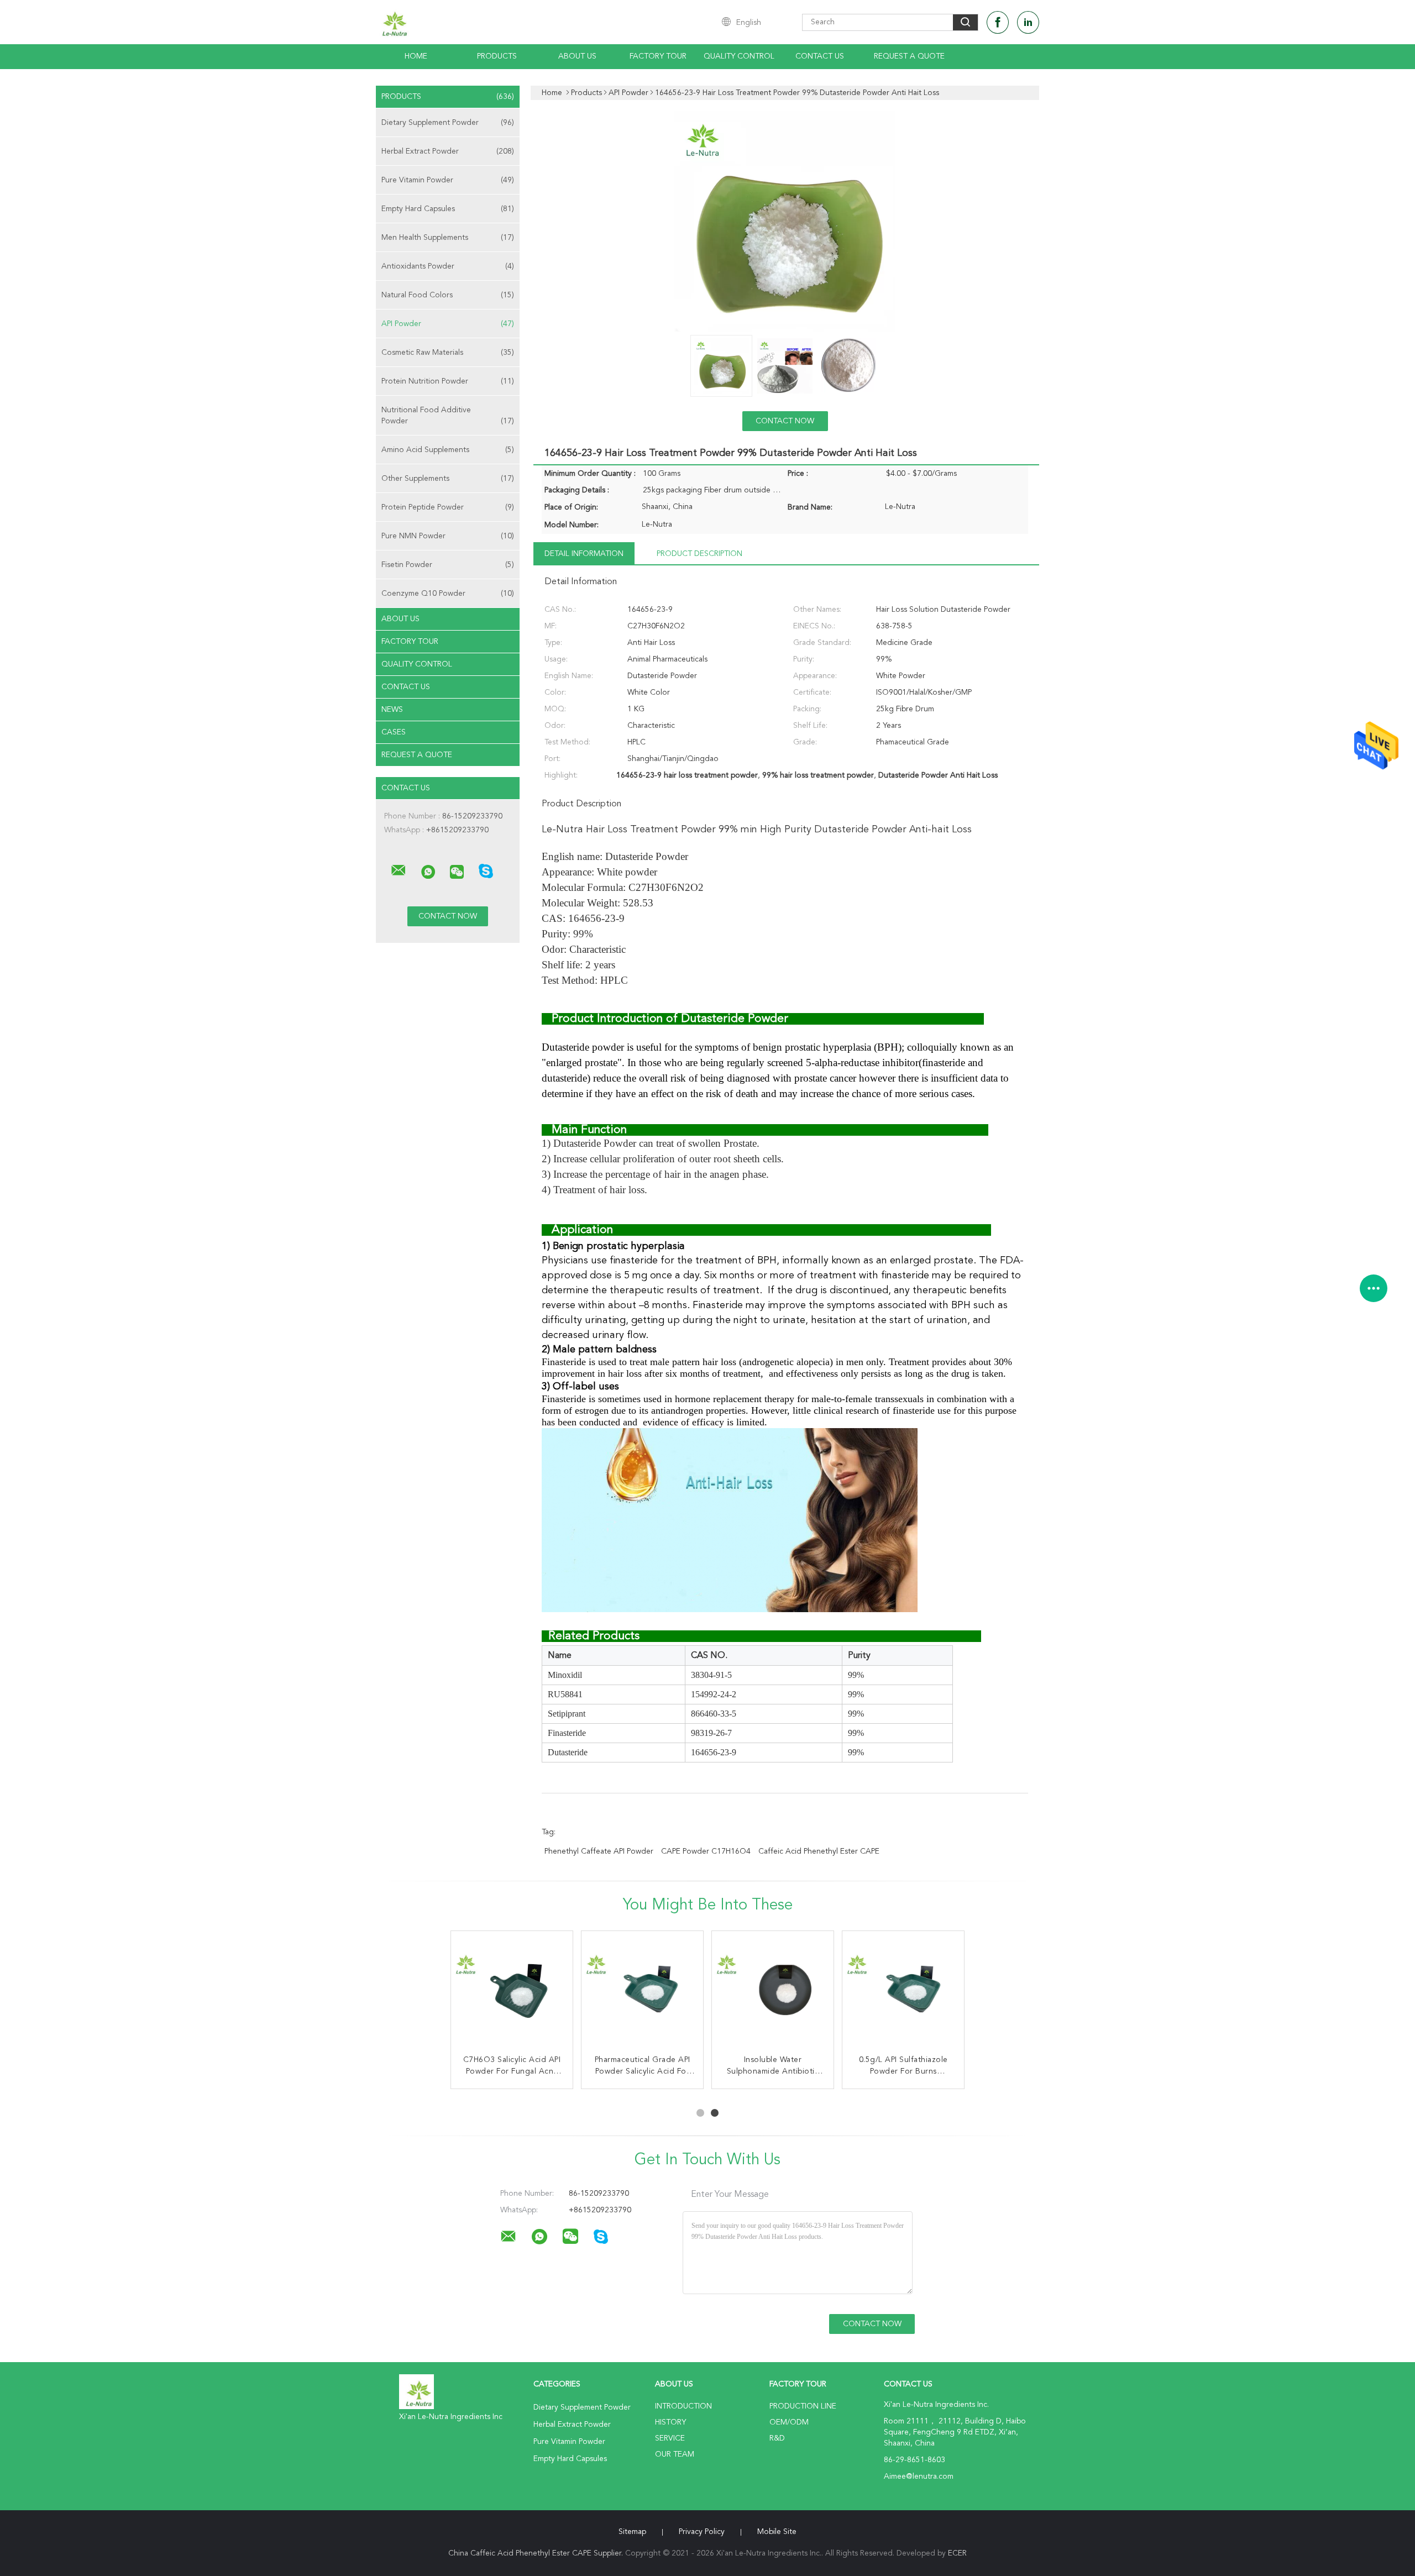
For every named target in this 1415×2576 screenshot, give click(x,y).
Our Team (675, 2454)
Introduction (683, 2406)
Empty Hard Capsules (448, 209)
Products (497, 56)
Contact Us (820, 56)
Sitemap (632, 2532)
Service (670, 2438)
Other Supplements (448, 479)
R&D (777, 2438)
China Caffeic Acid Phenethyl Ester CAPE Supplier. (537, 2553)
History (670, 2422)
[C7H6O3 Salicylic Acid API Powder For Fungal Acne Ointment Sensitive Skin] (512, 1992)
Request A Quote (909, 56)
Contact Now (785, 421)
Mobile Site (777, 2532)
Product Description (699, 554)
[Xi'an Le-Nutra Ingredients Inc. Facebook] (998, 22)
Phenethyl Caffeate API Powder (599, 1851)
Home (416, 56)
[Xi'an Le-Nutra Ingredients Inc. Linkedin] (1028, 22)
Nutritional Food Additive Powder (448, 416)
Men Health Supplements (448, 238)
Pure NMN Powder (448, 536)
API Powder (448, 324)
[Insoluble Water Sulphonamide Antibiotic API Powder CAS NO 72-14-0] (773, 1992)
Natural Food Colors (448, 295)
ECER (957, 2553)
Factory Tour (658, 56)
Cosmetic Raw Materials (448, 353)
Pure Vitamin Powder (448, 180)
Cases (394, 732)
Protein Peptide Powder (448, 507)
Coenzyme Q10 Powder (448, 594)
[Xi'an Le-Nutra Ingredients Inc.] (399, 870)
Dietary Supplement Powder (448, 123)
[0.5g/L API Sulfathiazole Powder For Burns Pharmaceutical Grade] (903, 1992)
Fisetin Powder (448, 565)
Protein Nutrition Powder (448, 381)
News (392, 710)
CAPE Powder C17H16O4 (706, 1851)
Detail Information (584, 554)
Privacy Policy (702, 2532)
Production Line (803, 2406)
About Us (577, 56)
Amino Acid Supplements (448, 450)
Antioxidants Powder (448, 266)
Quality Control (739, 56)
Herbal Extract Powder (448, 151)
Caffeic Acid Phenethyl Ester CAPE (819, 1851)
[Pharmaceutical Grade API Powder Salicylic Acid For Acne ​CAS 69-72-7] (642, 1992)
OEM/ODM (789, 2422)
